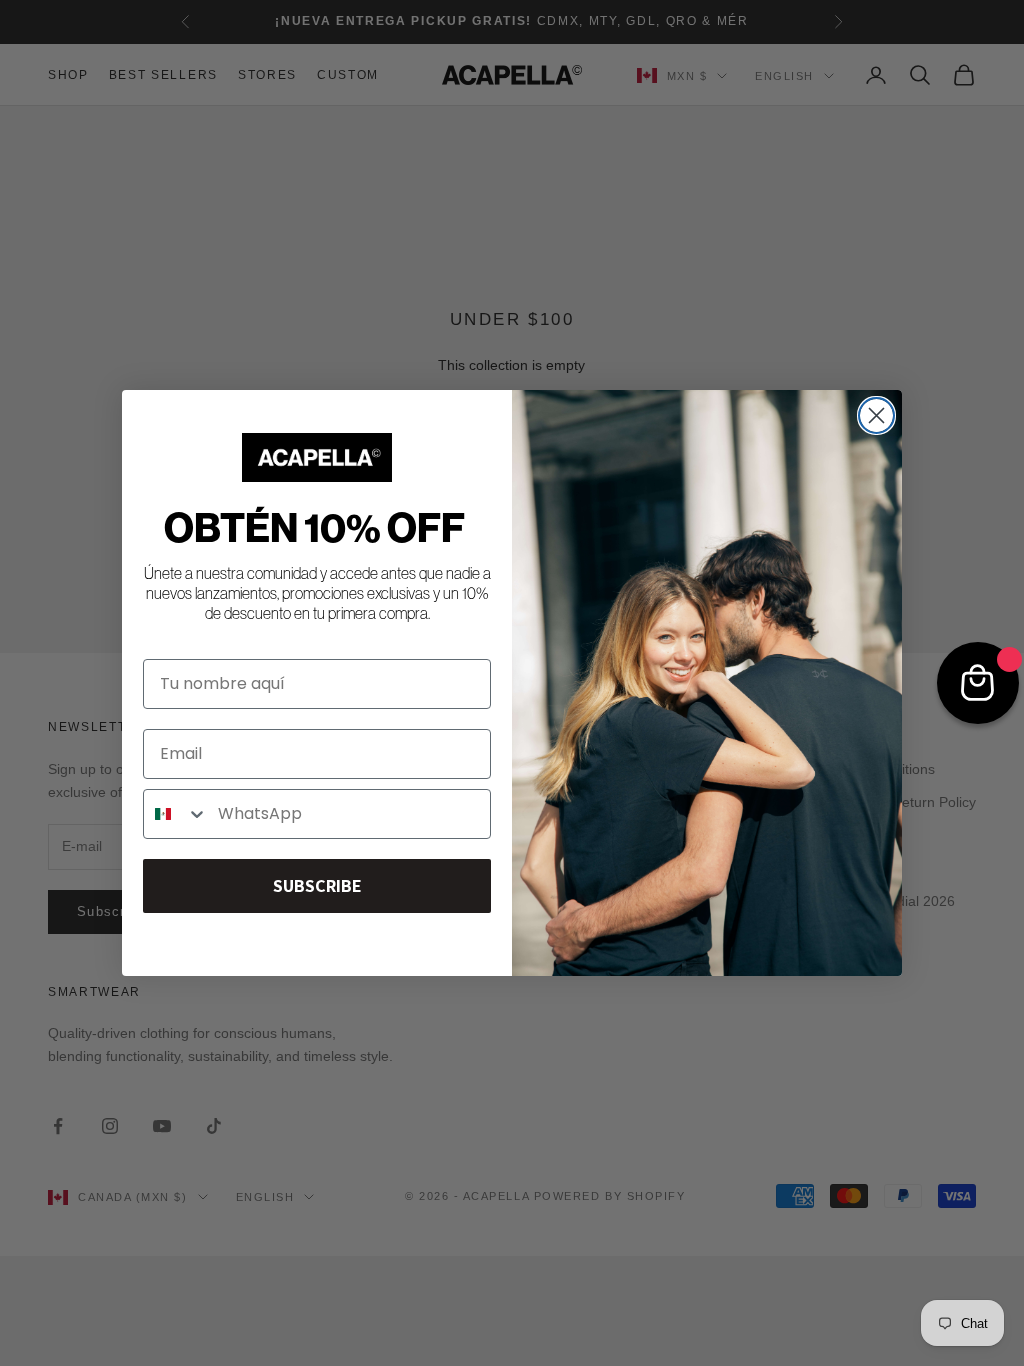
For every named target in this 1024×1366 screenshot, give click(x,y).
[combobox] (176, 814)
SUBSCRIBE (317, 885)
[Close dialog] (876, 415)
